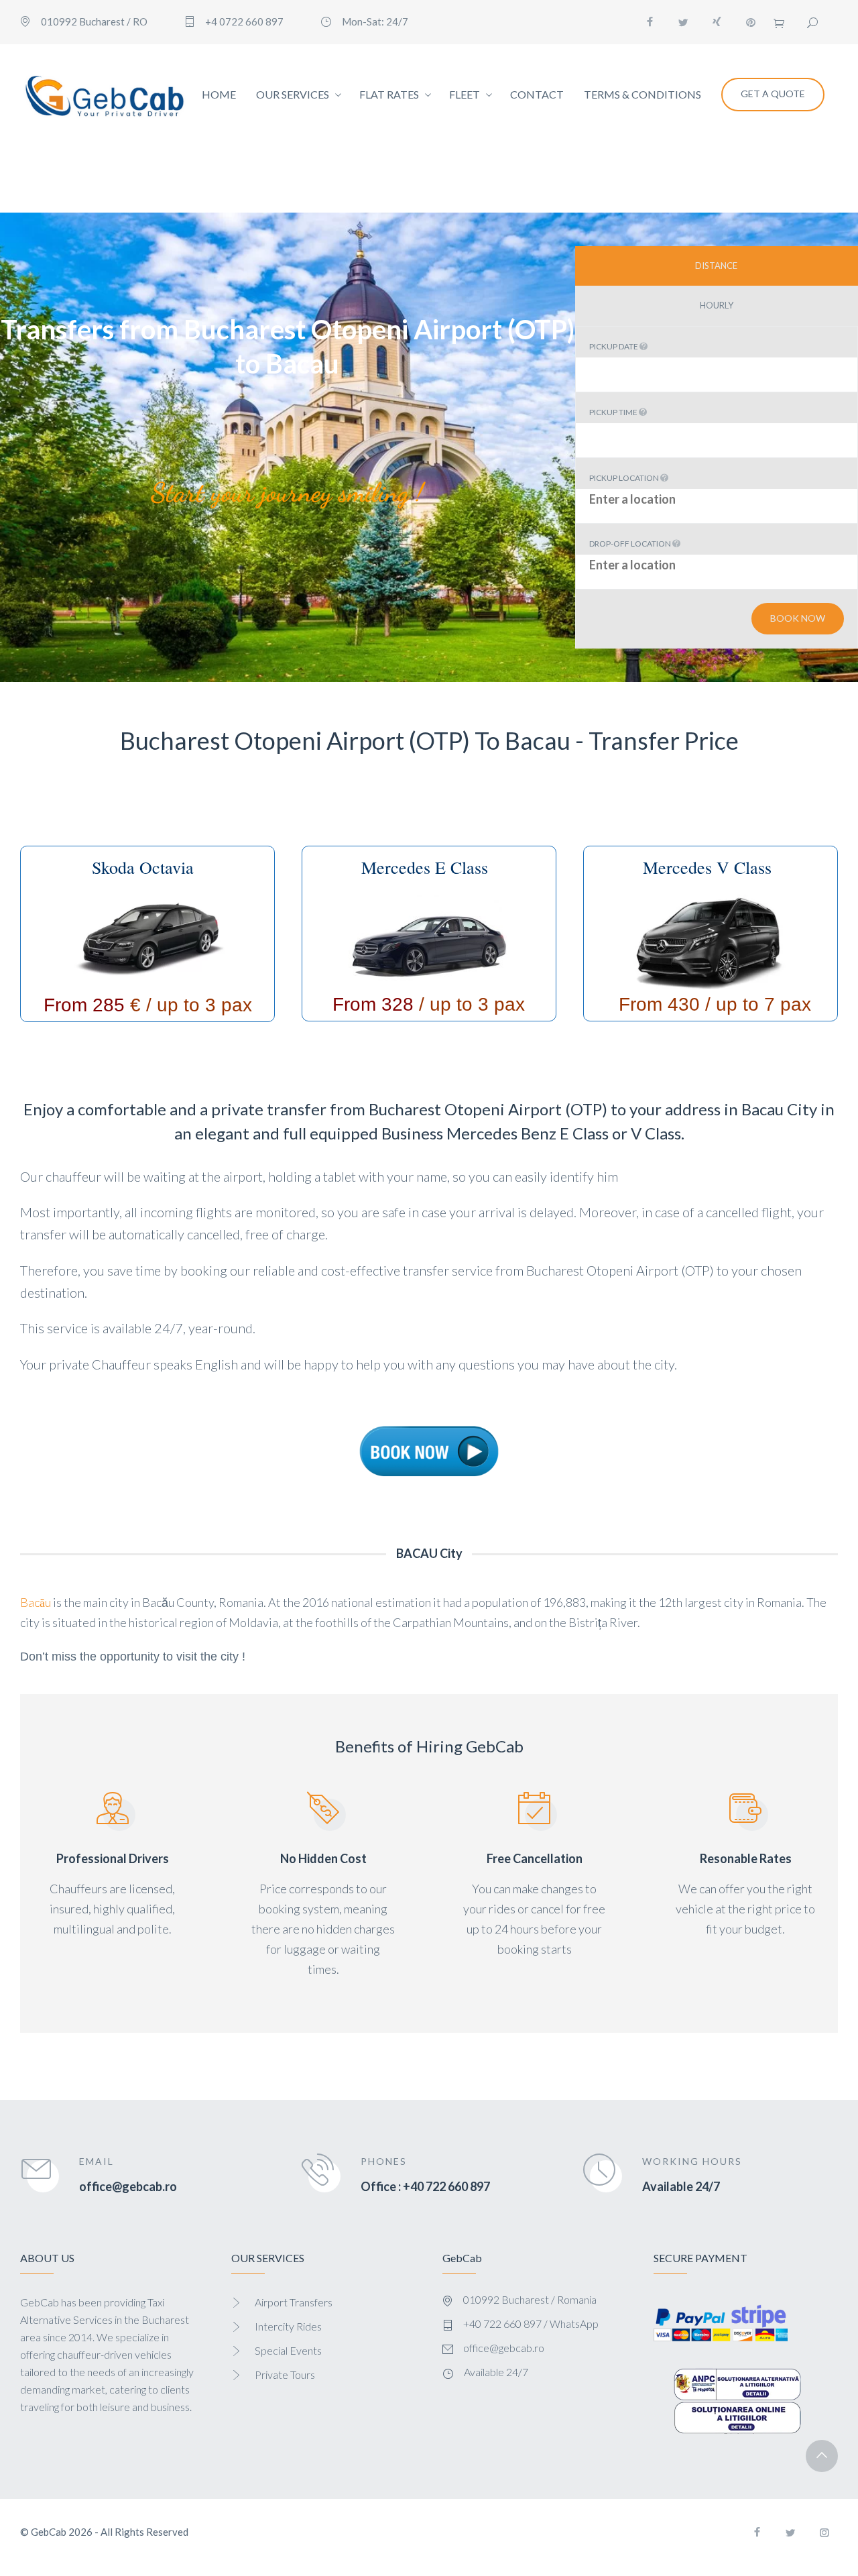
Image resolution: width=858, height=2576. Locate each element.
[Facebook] (650, 22)
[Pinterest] (751, 22)
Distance (716, 266)
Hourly (717, 305)
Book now (798, 618)
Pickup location (625, 478)
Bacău (36, 1602)
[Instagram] (824, 2532)
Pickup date (614, 346)
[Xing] (717, 22)
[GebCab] (104, 95)
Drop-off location (631, 544)
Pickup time (614, 412)
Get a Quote (773, 94)
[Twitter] (684, 22)
